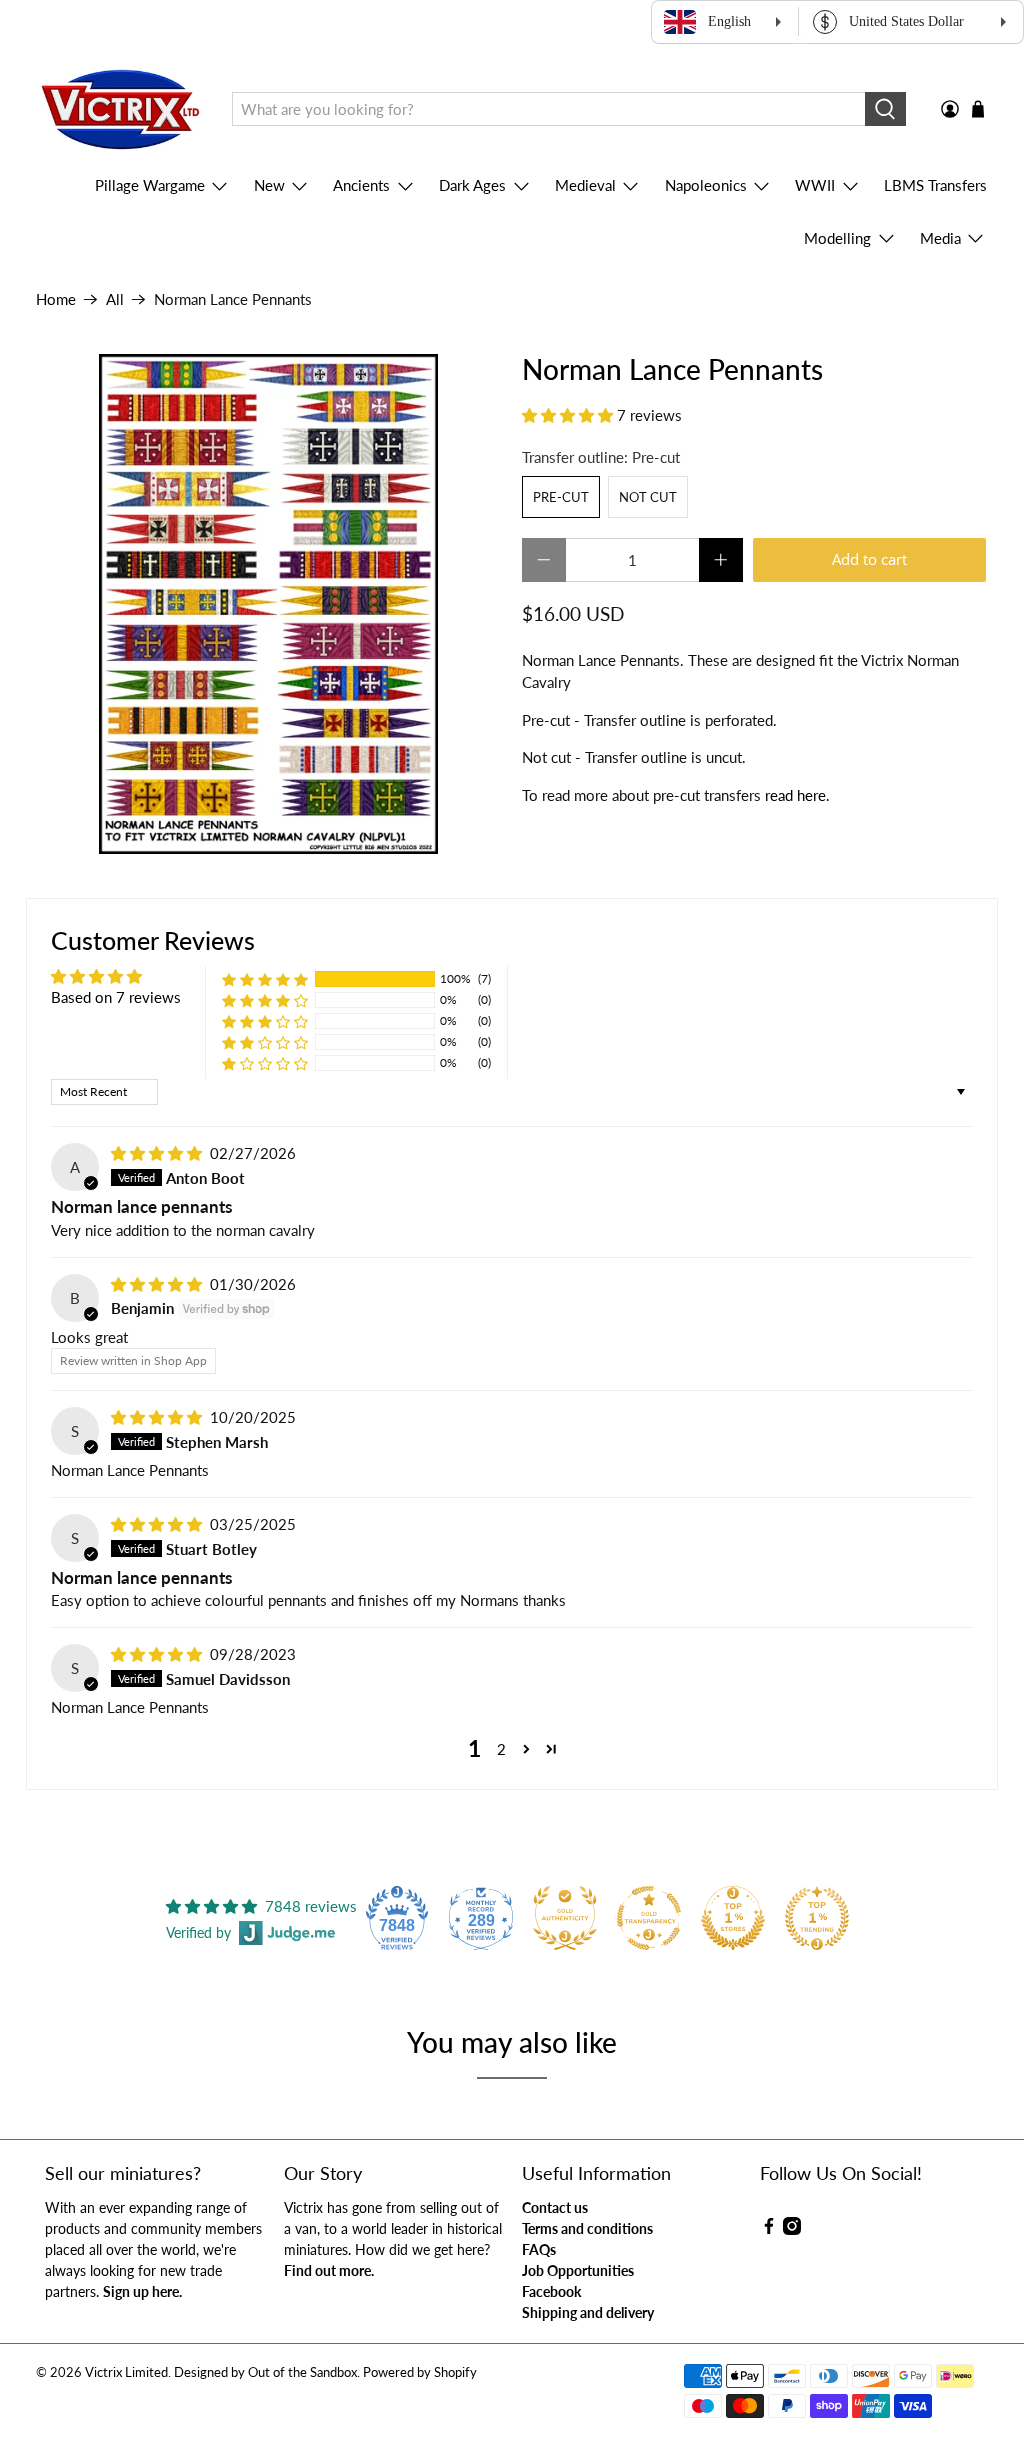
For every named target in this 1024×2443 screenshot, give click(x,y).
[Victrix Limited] (119, 109)
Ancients (361, 185)
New (269, 185)
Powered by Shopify (420, 2372)
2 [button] (501, 1749)
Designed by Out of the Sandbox (265, 2372)
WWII (815, 185)
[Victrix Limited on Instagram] (792, 2229)
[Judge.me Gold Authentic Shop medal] (565, 1918)
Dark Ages (472, 185)
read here (795, 795)
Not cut (648, 497)
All (115, 299)
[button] (567, 415)
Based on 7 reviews (116, 997)
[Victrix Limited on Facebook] (769, 2229)
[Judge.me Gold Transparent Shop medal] (649, 1918)
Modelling (837, 238)
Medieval (585, 185)
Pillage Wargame (150, 185)
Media (940, 238)
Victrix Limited (126, 2372)
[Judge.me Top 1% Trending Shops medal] (817, 1918)
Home (56, 299)
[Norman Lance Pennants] (269, 604)
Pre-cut (561, 497)
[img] (156, 1153)
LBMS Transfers (935, 185)
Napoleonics (706, 185)
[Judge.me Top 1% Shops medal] (733, 1918)
